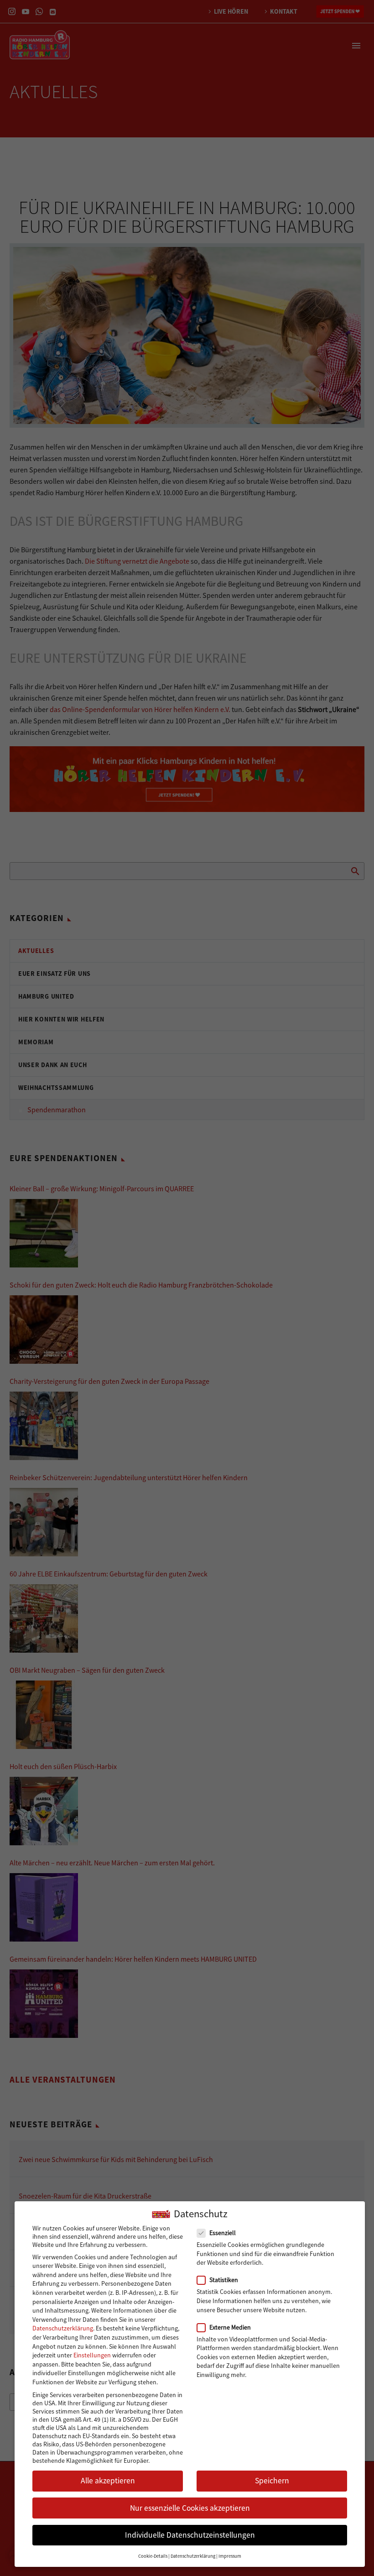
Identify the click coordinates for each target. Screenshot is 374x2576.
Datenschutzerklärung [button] (193, 2556)
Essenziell (223, 2233)
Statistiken (224, 2280)
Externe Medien (230, 2327)
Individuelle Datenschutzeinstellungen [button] (190, 2535)
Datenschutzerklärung (63, 2328)
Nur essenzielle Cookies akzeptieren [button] (190, 2508)
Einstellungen (92, 2355)
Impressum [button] (230, 2556)
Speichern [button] (272, 2481)
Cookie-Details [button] (153, 2556)
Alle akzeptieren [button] (108, 2481)
